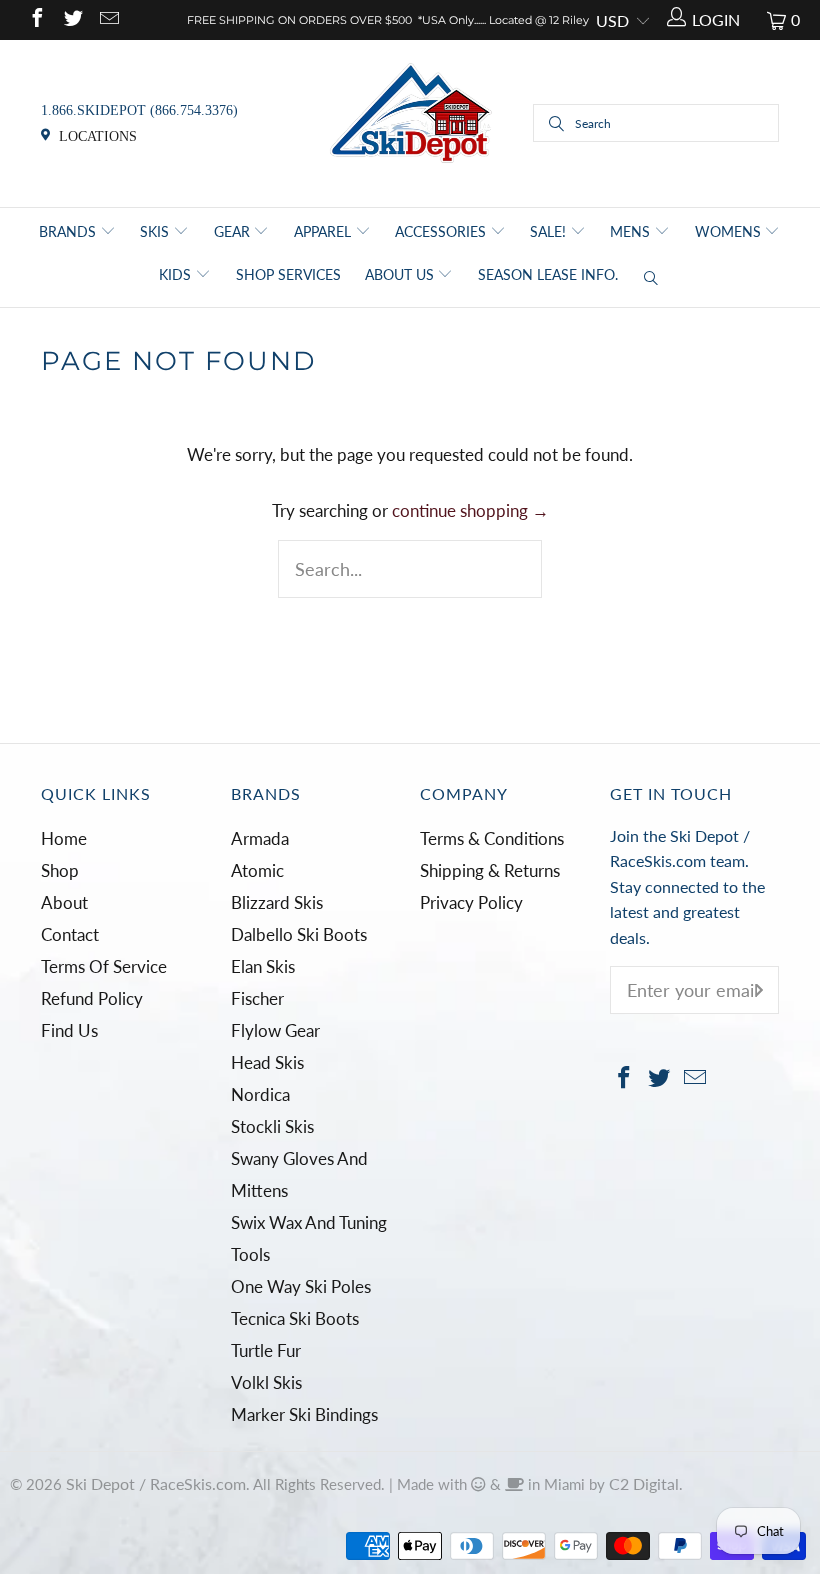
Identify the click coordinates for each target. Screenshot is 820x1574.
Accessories (442, 231)
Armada (260, 838)
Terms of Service (104, 966)
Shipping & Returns (490, 870)
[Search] (651, 279)
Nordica (260, 1094)
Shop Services (288, 274)
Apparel (324, 231)
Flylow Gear (275, 1030)
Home (64, 838)
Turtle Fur (266, 1350)
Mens (632, 231)
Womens (730, 231)
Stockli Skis (272, 1126)
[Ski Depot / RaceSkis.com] (410, 121)
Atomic (257, 870)
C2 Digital (644, 1483)
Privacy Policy (471, 902)
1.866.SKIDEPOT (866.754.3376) (139, 110)
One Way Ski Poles (301, 1286)
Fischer (257, 998)
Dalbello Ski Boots (299, 934)
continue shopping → (470, 510)
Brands (69, 231)
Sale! (550, 231)
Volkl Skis (266, 1382)
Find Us (69, 1030)
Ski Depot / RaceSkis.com (156, 1483)
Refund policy (92, 998)
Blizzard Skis (277, 902)
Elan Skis (263, 966)
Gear (234, 231)
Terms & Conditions (492, 838)
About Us (401, 274)
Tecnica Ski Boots (295, 1318)
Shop (60, 870)
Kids (177, 274)
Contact (70, 934)
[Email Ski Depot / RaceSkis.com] (108, 19)
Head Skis (267, 1062)
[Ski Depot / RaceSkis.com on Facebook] (36, 19)
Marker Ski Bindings (304, 1414)
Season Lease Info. (548, 274)
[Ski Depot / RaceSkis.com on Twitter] (72, 19)
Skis (156, 231)
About (64, 902)
